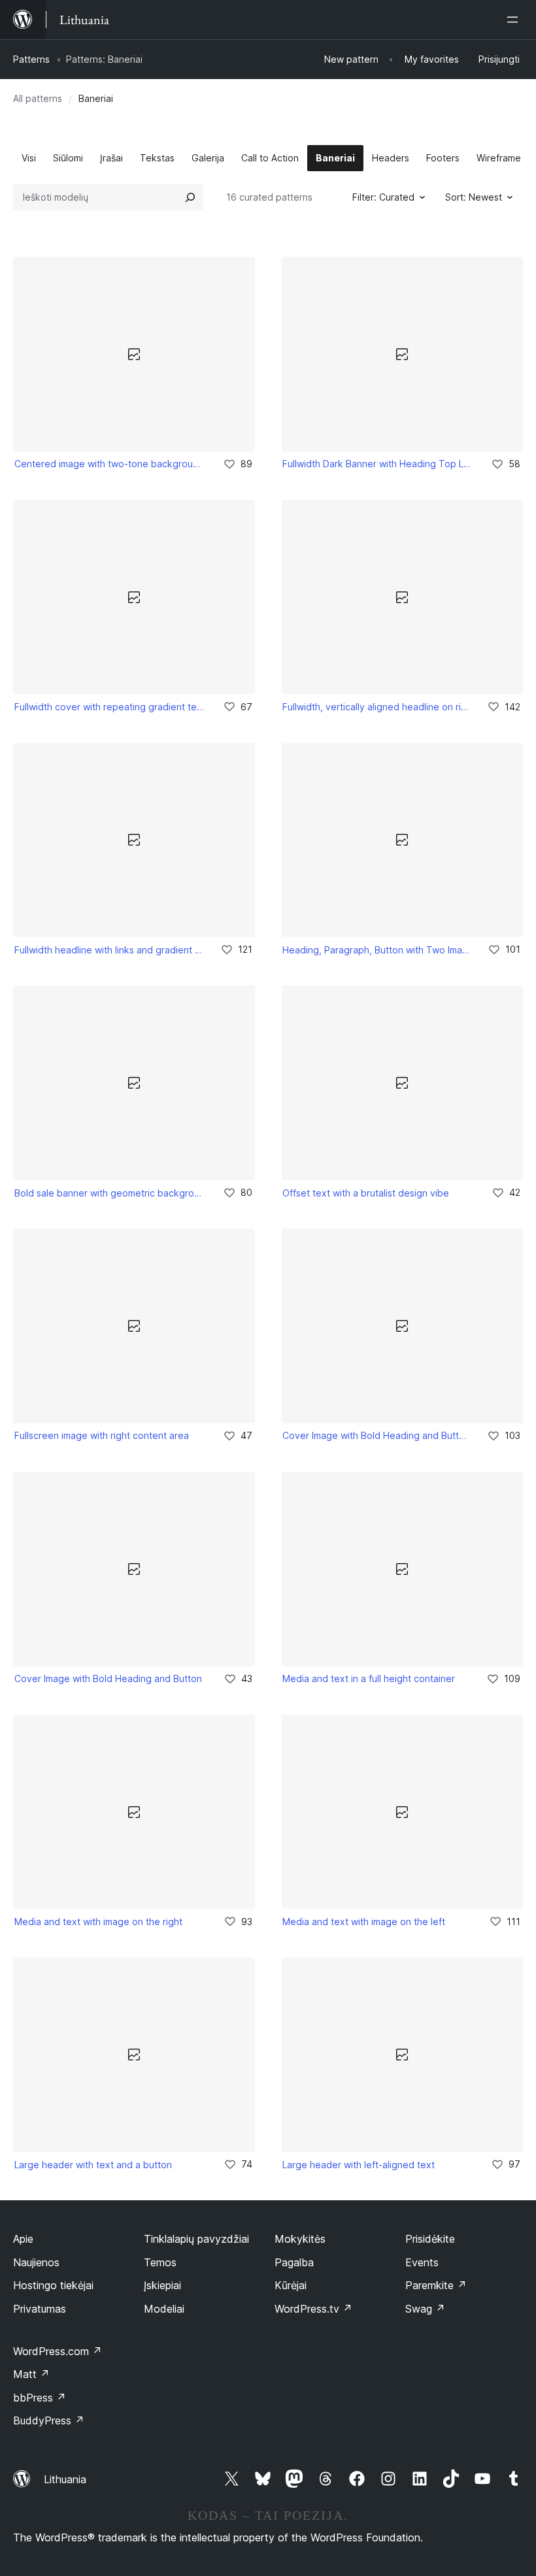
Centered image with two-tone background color (110, 464)
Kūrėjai (291, 2285)
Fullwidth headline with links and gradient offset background (109, 950)
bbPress (40, 2398)
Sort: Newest (474, 197)
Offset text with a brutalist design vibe (366, 1193)
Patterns (31, 59)
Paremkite (436, 2285)
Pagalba (294, 2262)
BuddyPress (49, 2420)
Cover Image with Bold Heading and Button (108, 1678)
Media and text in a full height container (369, 1678)
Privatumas (40, 2309)
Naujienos (36, 2262)
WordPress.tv (313, 2309)
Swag (425, 2309)
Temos (160, 2262)
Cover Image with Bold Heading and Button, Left (376, 1435)
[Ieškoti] (190, 197)
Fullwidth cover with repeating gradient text (110, 707)
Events (422, 2262)
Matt (31, 2374)
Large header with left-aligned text (359, 2165)
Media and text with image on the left (364, 1922)
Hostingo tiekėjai (53, 2285)
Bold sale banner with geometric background (110, 1193)
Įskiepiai (162, 2285)
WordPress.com (58, 2351)
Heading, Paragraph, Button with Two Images (376, 950)
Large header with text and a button (93, 2165)
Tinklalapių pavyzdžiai (196, 2239)
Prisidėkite (430, 2239)
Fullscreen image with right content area (102, 1435)
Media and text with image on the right (98, 1922)
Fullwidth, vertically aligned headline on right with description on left (376, 707)
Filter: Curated (383, 197)
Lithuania (65, 2479)
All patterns (38, 98)
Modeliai (164, 2309)
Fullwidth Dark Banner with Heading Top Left (378, 464)
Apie (23, 2239)
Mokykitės (300, 2239)
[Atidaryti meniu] (515, 20)
